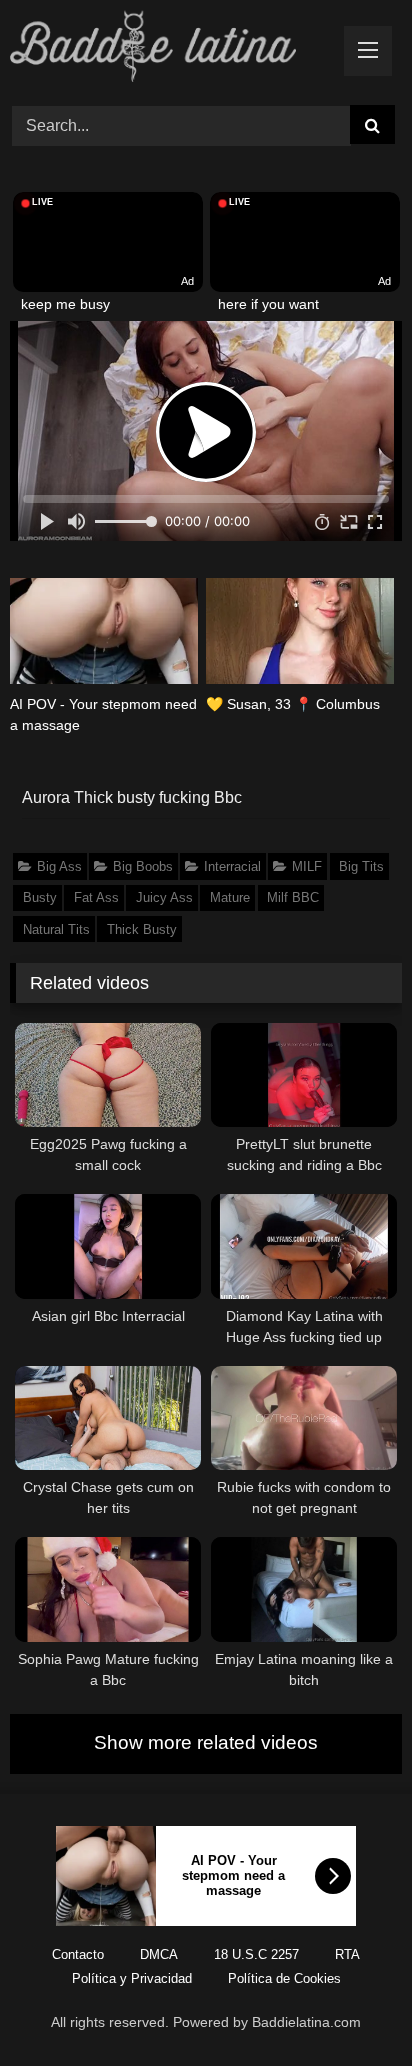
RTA (347, 1954)
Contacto (78, 1954)
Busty (40, 897)
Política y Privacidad (132, 1978)
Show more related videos (206, 1742)
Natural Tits (56, 929)
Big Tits (361, 866)
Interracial (232, 866)
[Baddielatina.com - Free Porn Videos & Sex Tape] (169, 49)
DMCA (159, 1954)
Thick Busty (142, 929)
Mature (230, 897)
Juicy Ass (164, 897)
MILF (307, 866)
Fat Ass (96, 897)
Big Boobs (143, 866)
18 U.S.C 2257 (256, 1954)
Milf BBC (293, 897)
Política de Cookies (284, 1978)
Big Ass (59, 866)
